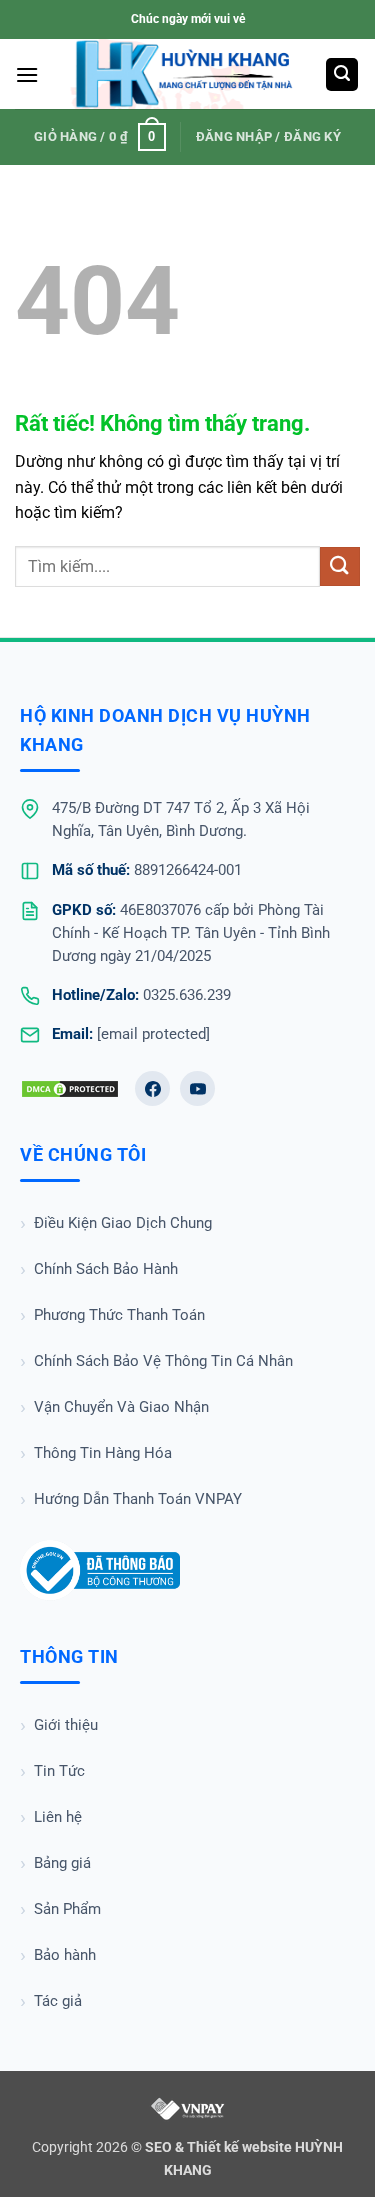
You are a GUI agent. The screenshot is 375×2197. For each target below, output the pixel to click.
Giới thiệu (66, 1725)
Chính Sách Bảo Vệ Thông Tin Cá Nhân (163, 1361)
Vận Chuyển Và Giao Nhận (121, 1407)
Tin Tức (59, 1771)
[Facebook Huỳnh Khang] (152, 1088)
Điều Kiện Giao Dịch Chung (123, 1223)
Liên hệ (58, 1817)
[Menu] (27, 74)
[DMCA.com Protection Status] (70, 1089)
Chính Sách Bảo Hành (106, 1269)
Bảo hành (65, 1955)
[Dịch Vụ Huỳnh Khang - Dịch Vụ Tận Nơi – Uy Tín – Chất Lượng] (184, 74)
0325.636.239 (187, 995)
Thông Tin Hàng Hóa (103, 1453)
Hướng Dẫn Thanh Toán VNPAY (138, 1499)
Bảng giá (62, 1863)
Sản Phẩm (67, 1909)
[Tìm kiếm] (342, 74)
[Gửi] (340, 566)
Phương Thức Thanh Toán (119, 1315)
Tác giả (58, 2001)
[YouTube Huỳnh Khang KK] (197, 1088)
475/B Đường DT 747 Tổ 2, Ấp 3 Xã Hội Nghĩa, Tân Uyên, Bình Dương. (181, 820)
